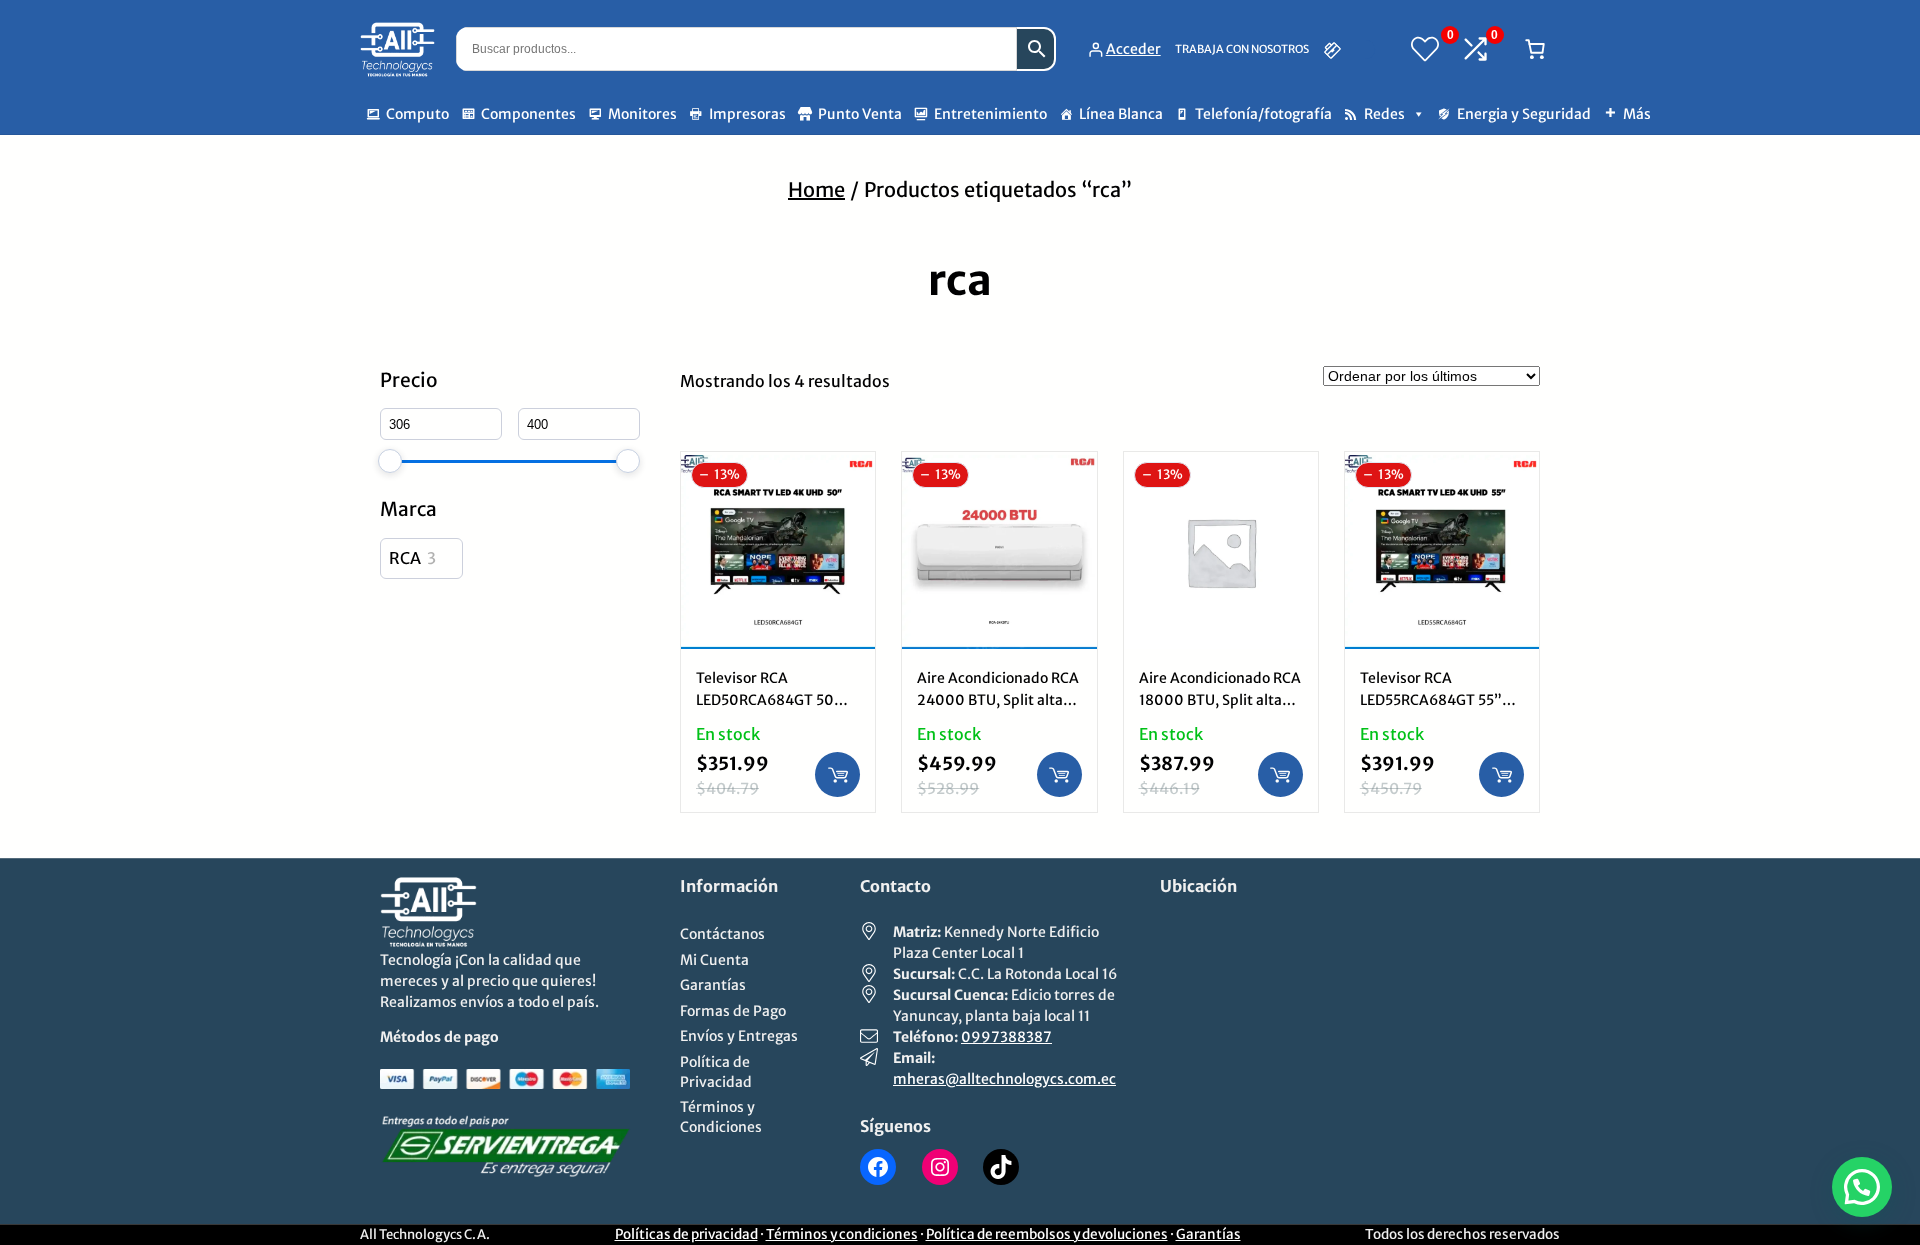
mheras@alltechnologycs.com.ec (1004, 1079)
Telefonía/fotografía (1263, 114)
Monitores (642, 114)
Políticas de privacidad (686, 1234)
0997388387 (1006, 1037)
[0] (1425, 49)
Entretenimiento (990, 114)
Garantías (1208, 1234)
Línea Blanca (1121, 114)
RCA (405, 558)
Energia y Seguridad (1524, 114)
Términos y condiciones (842, 1234)
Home (816, 189)
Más (1637, 114)
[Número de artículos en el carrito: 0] (1535, 49)
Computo (417, 114)
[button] (1862, 1187)
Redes (1384, 114)
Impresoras (747, 114)
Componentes (528, 114)
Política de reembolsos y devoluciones (1047, 1234)
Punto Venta (860, 114)
